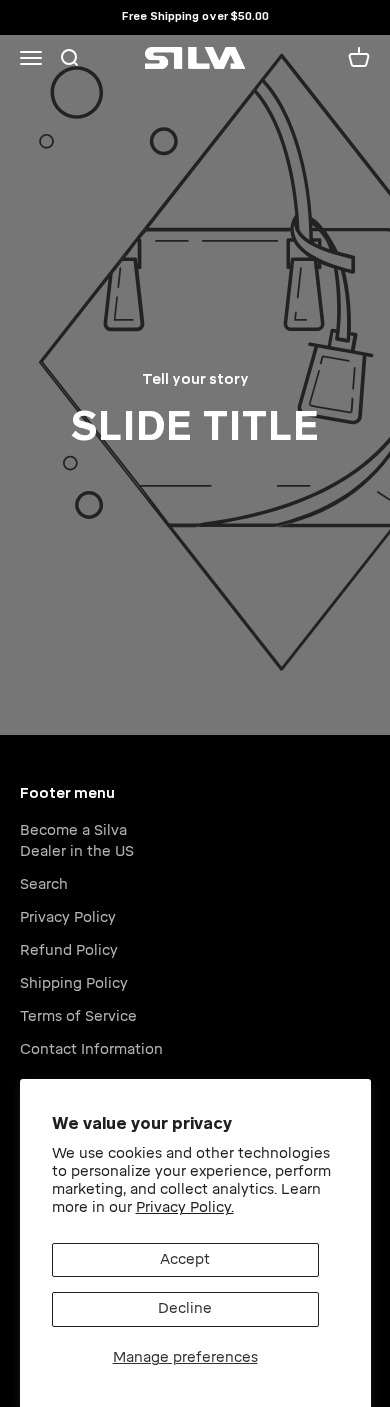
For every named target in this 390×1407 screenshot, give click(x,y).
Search (44, 884)
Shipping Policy (74, 983)
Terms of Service (78, 1016)
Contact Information (91, 1049)
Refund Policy (69, 950)
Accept (185, 1259)
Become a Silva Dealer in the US (77, 841)
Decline (185, 1308)
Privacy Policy (68, 917)
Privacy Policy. (185, 1207)
